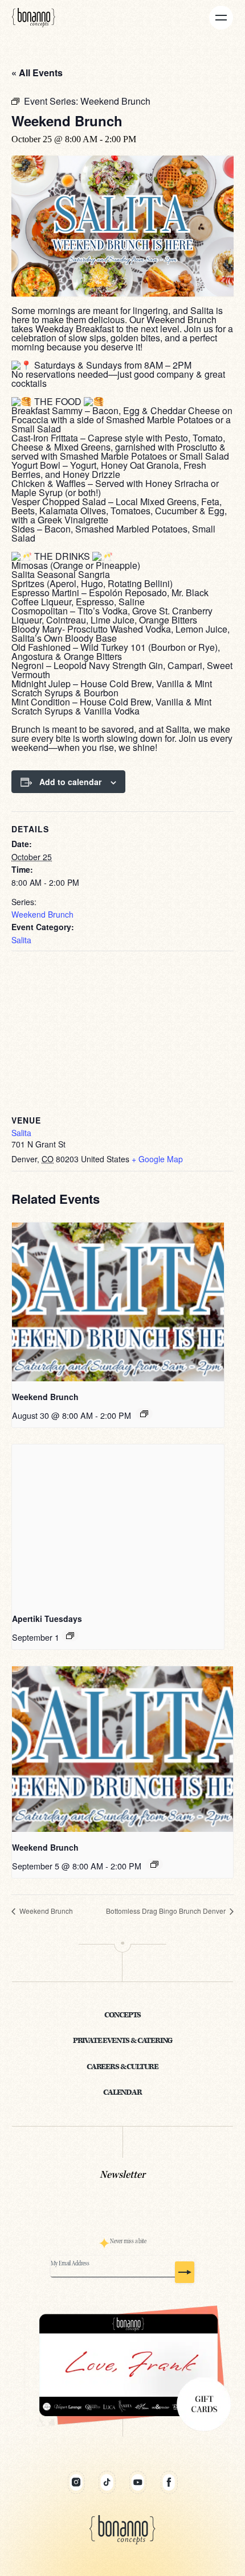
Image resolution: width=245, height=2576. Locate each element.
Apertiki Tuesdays (47, 1619)
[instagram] (76, 2482)
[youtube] (138, 2482)
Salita (21, 940)
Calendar (122, 2093)
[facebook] (169, 2482)
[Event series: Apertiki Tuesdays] (70, 1636)
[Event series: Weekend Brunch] (144, 1414)
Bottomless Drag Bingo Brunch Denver (167, 1911)
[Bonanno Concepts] (34, 17)
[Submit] (185, 2272)
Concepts (123, 2015)
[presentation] (118, 1302)
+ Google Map (157, 1159)
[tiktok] (107, 2482)
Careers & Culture (122, 2067)
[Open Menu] (221, 18)
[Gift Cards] (122, 2366)
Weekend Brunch (42, 914)
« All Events (37, 73)
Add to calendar (70, 782)
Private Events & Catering (123, 2041)
